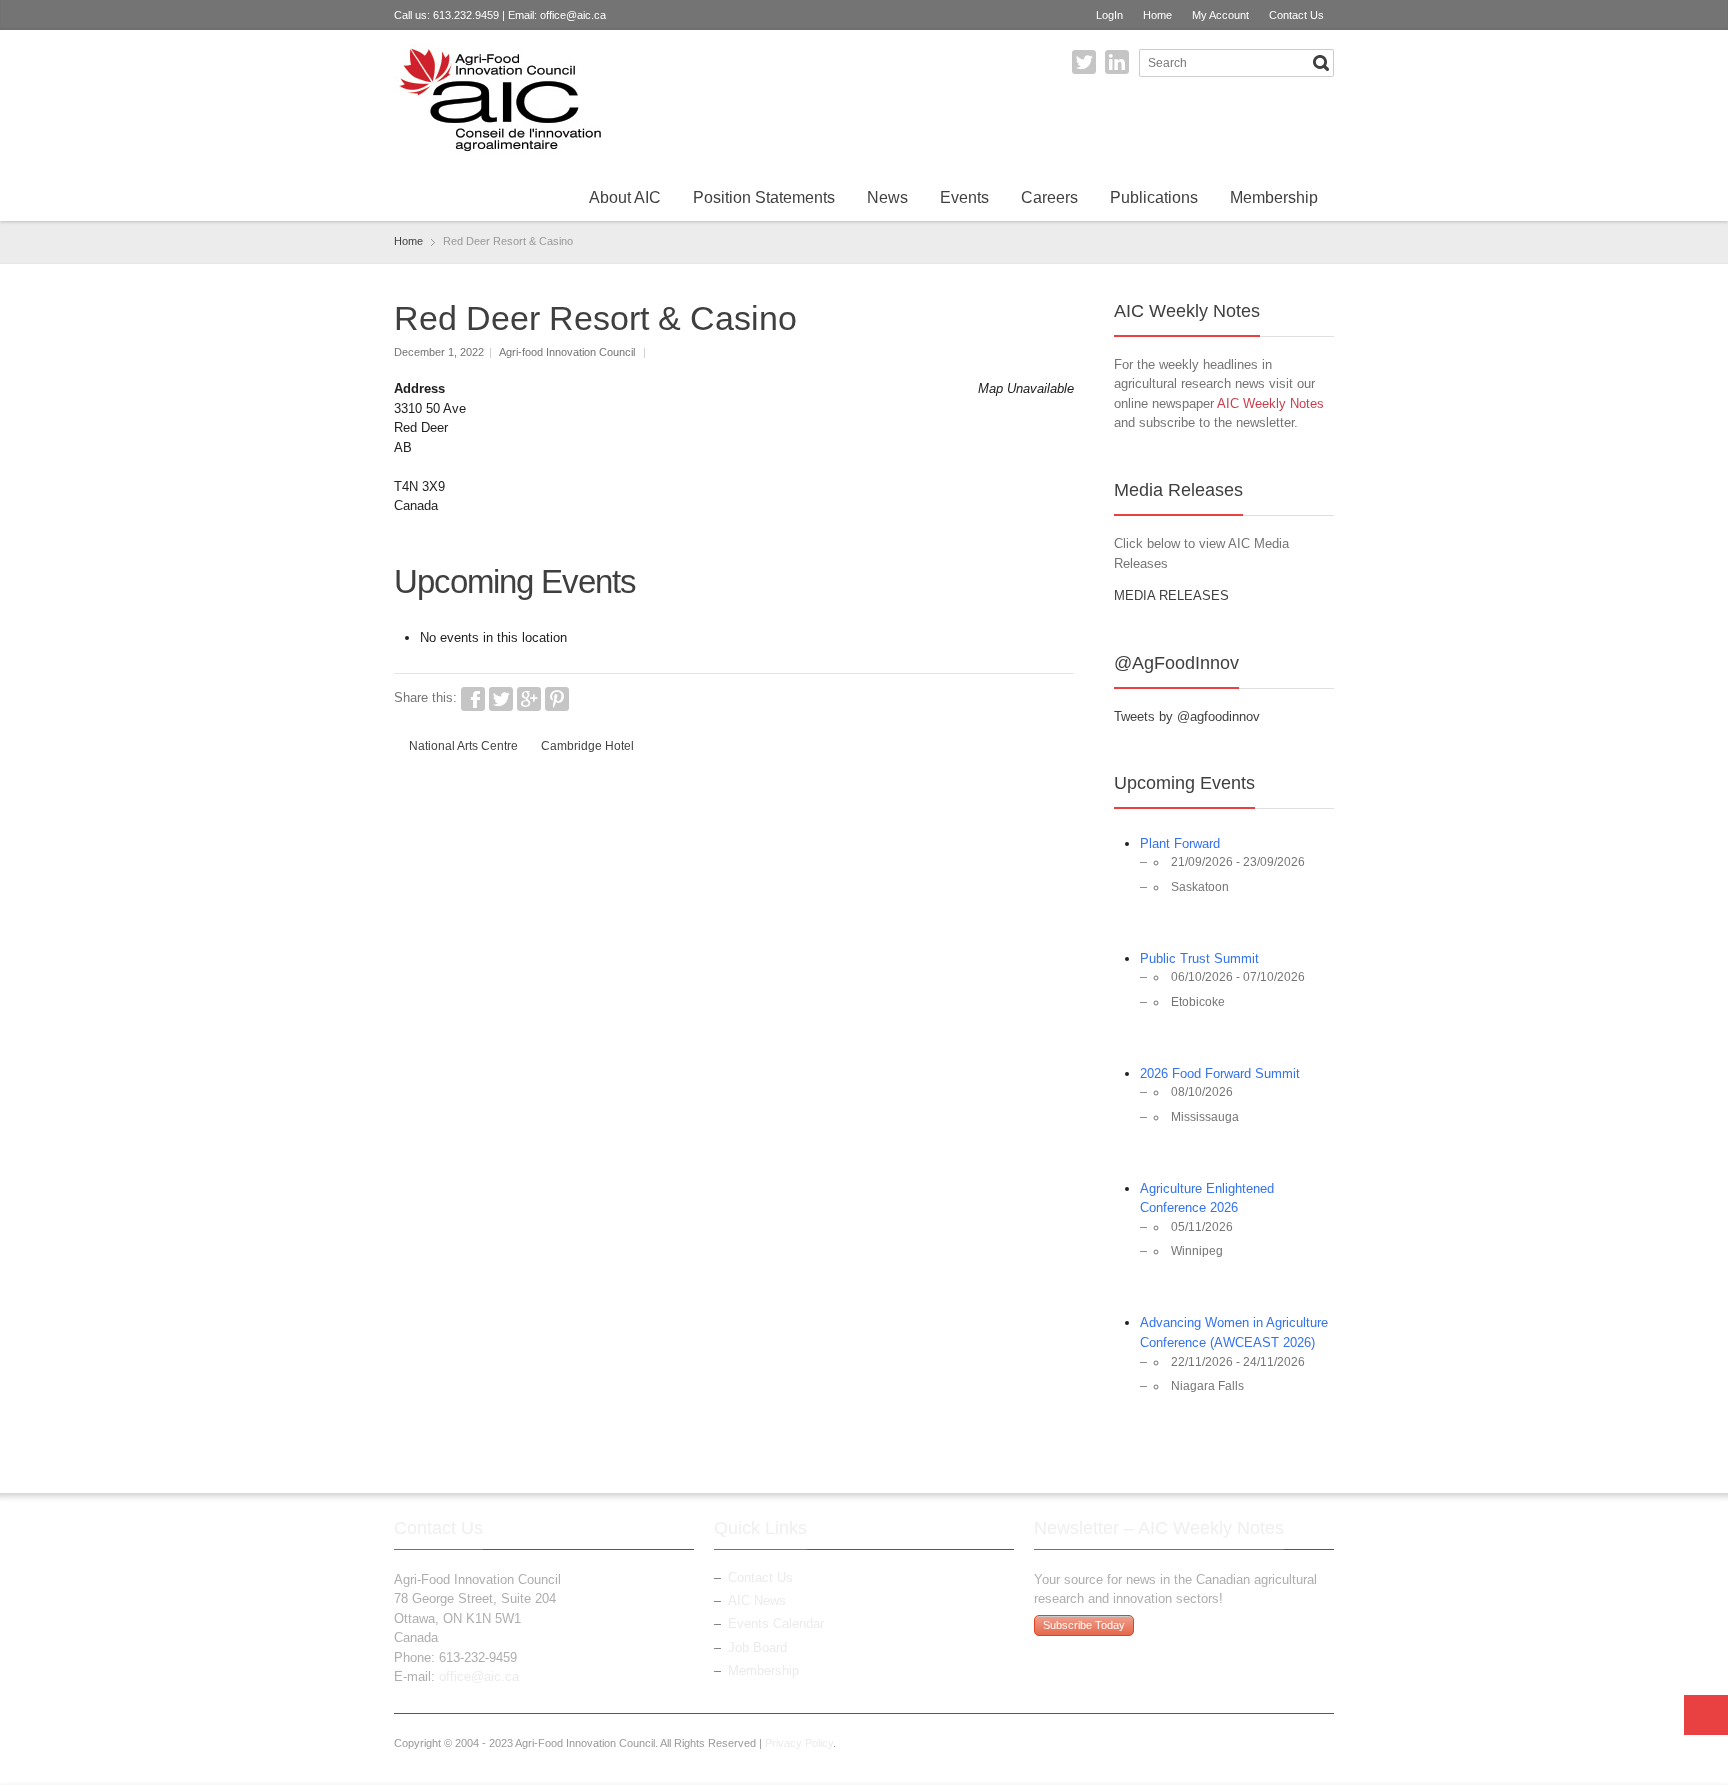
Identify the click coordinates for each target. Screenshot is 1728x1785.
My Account (1220, 15)
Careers (1049, 197)
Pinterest (557, 699)
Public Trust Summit (1199, 958)
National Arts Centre (463, 746)
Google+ (529, 699)
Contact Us (1296, 15)
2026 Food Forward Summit (1220, 1073)
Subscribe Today (1084, 1625)
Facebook (473, 699)
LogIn (1109, 15)
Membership (1274, 197)
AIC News (757, 1600)
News (887, 197)
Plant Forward (1180, 843)
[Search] (1321, 63)
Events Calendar (776, 1623)
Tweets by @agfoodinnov (1187, 716)
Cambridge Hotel (587, 746)
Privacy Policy (799, 1743)
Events (964, 197)
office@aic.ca (573, 15)
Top (1706, 1715)
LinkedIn (1117, 62)
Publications (1154, 197)
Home (1157, 15)
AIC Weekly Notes (1270, 403)
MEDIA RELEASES (1171, 595)
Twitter (1084, 62)
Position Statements (764, 197)
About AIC (625, 197)
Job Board (757, 1647)
